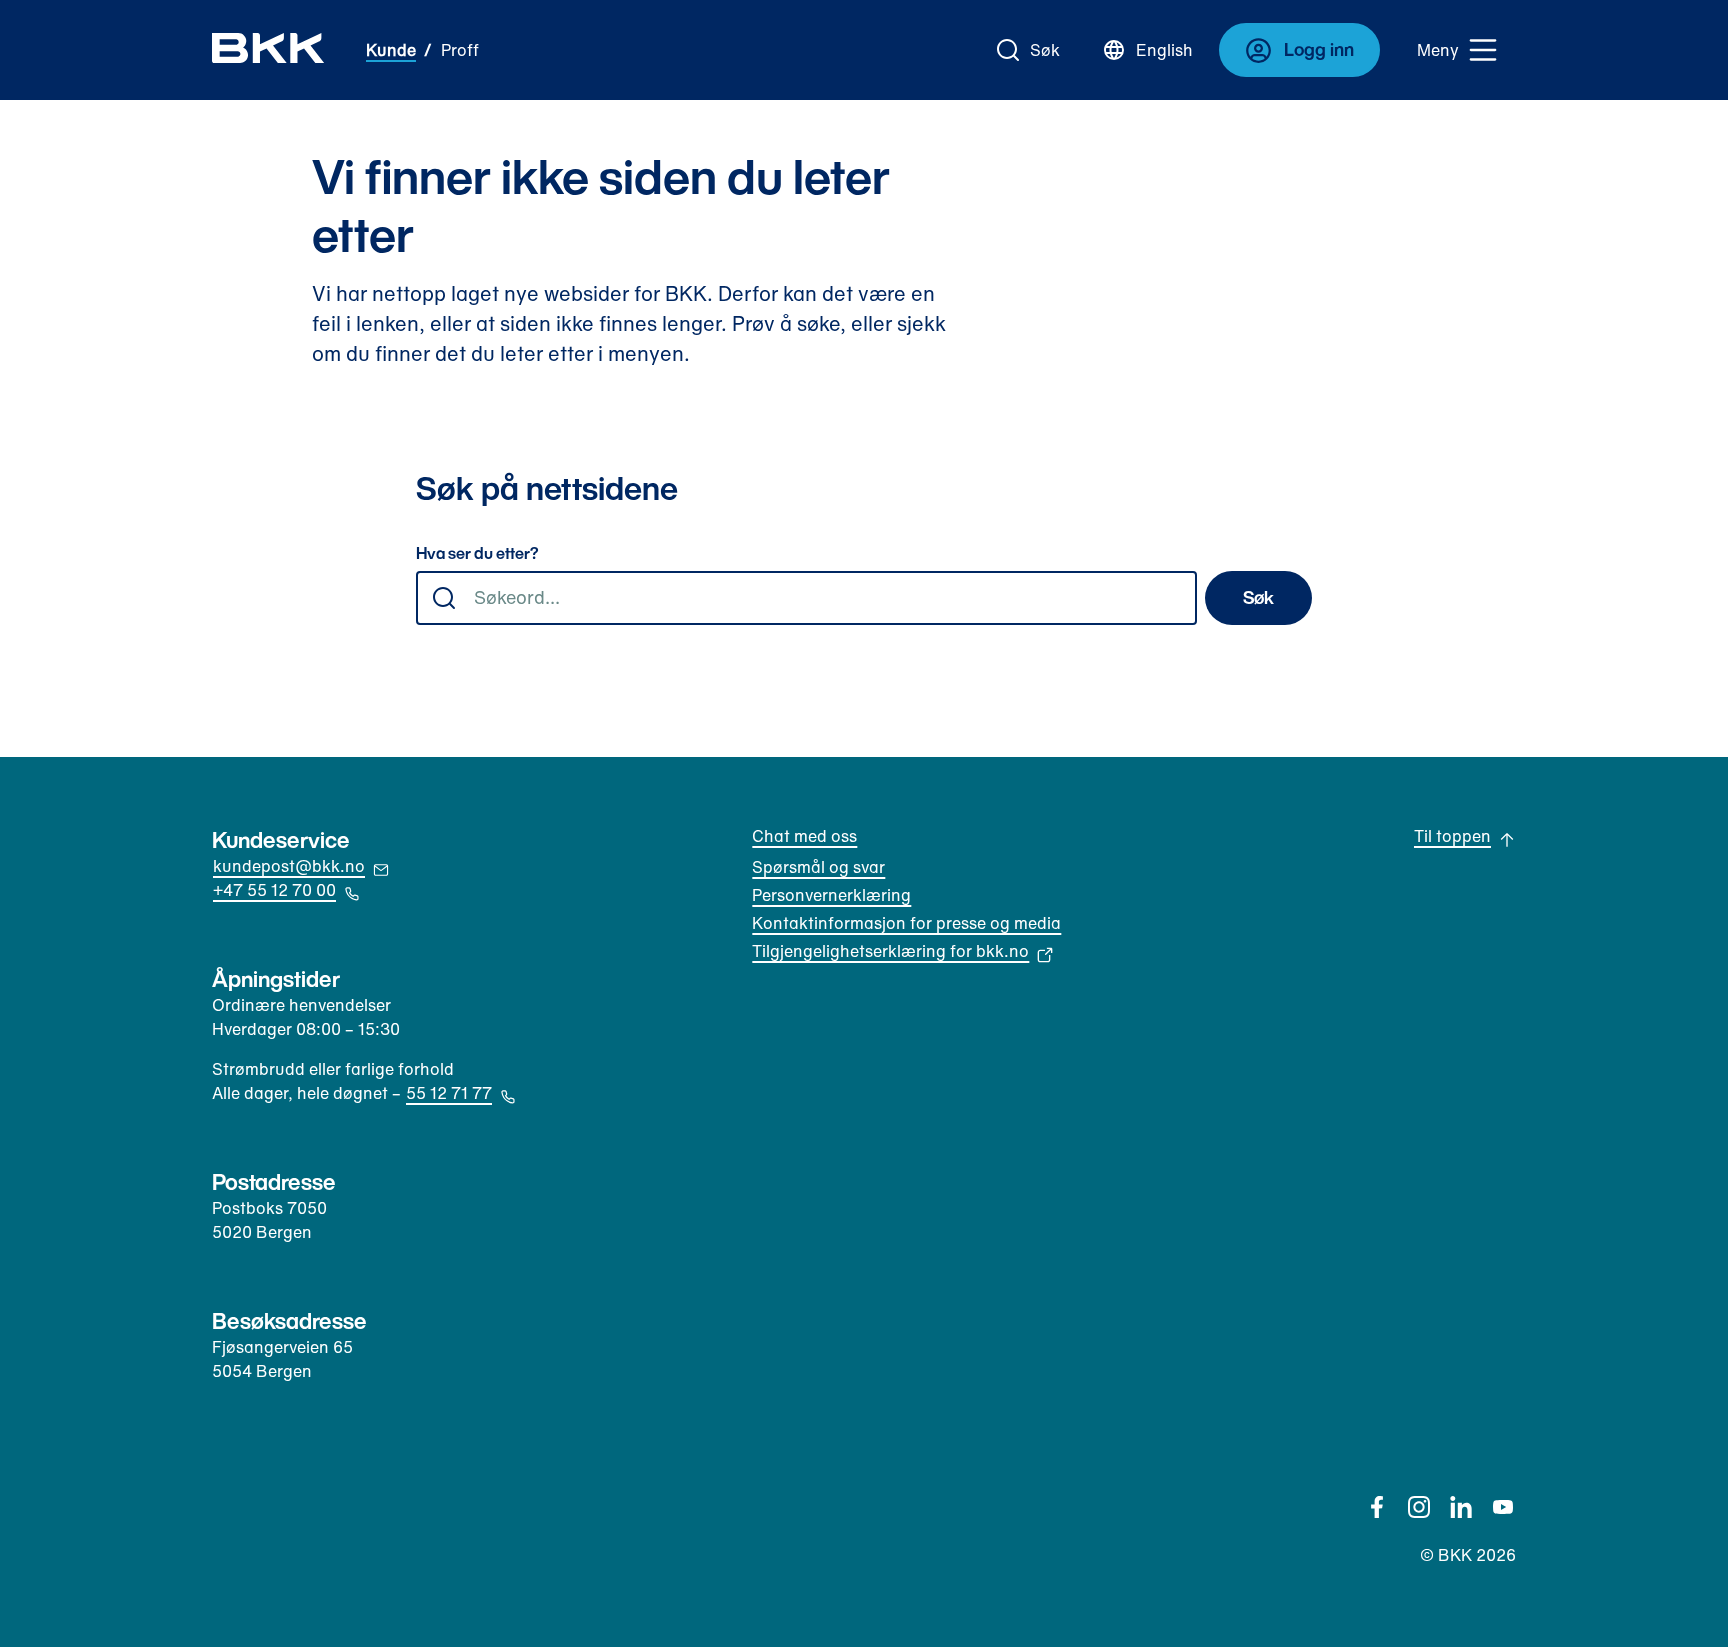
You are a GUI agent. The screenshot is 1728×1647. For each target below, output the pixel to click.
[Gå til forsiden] (268, 49)
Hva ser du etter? (477, 554)
